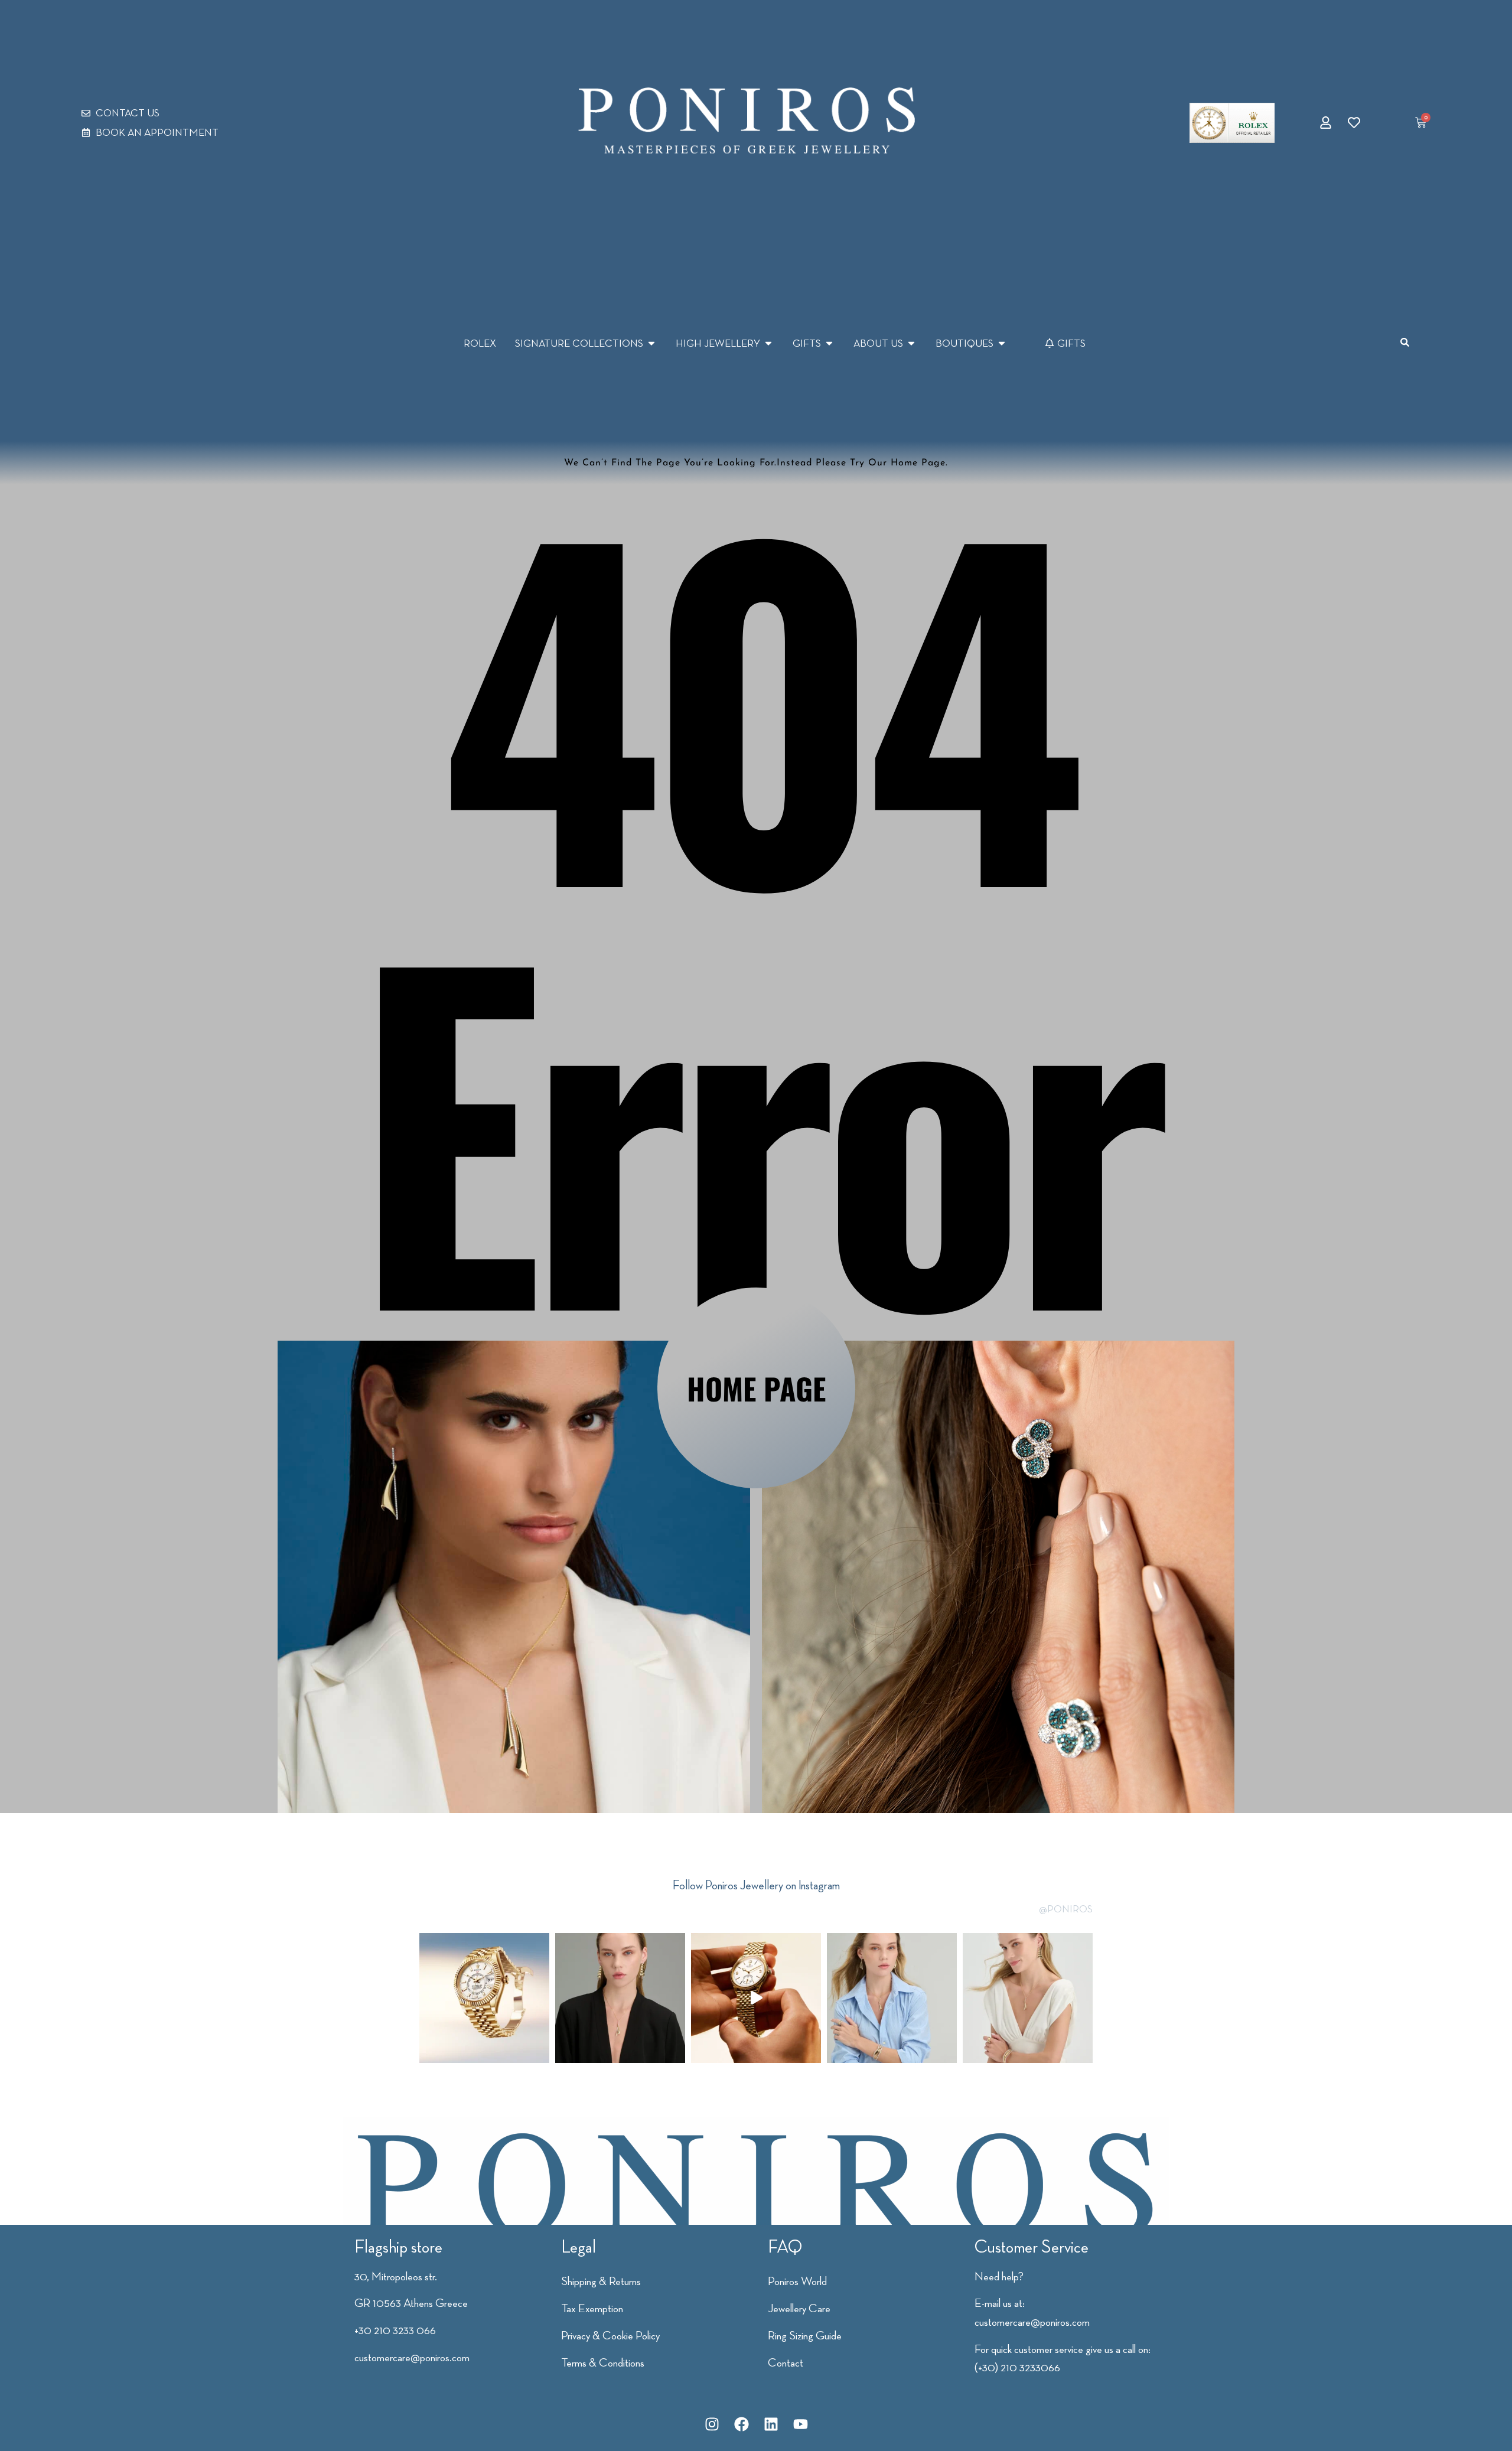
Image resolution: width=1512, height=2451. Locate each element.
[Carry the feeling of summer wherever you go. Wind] (620, 1998)
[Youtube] (800, 2424)
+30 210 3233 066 (395, 2330)
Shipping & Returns (601, 2281)
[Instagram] (712, 2424)
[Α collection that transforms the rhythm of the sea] (892, 1998)
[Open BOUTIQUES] (1002, 343)
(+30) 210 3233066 (1017, 2367)
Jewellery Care (799, 2308)
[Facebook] (741, 2424)
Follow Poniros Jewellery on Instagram (756, 1885)
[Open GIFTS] (829, 343)
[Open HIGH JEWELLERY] (768, 343)
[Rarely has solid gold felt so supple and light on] (756, 1998)
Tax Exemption (592, 2308)
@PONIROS (1066, 1909)
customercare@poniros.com (412, 2357)
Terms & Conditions (603, 2362)
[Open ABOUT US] (911, 343)
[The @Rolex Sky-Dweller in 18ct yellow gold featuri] (484, 1998)
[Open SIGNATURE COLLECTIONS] (651, 343)
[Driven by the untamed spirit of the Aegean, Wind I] (1028, 1998)
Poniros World (797, 2281)
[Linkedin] (771, 2424)
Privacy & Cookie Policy (610, 2335)
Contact (786, 2362)
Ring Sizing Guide (805, 2335)
